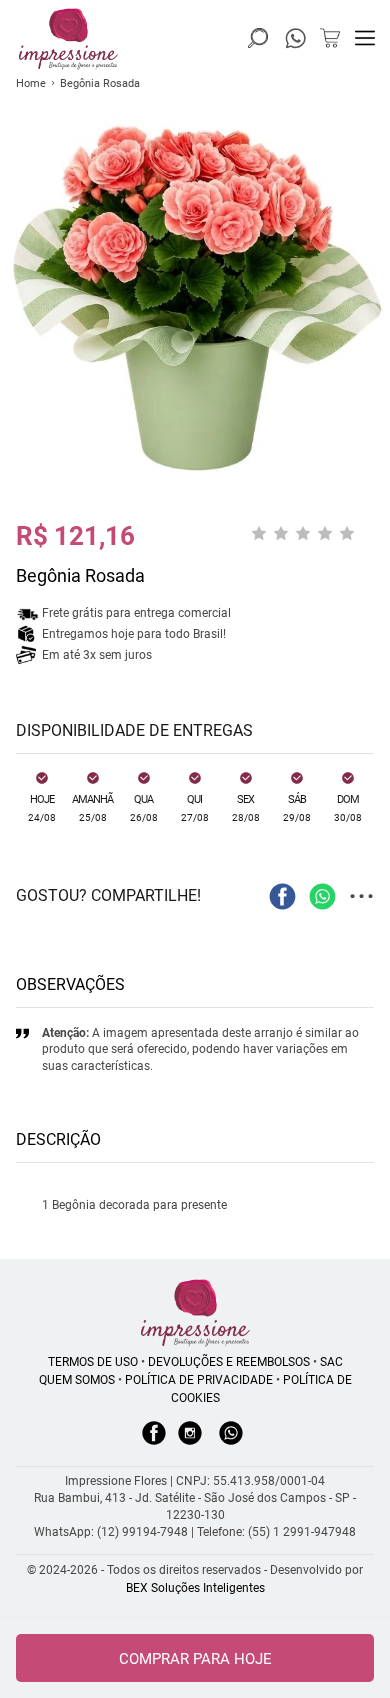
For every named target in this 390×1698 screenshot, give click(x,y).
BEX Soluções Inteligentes (195, 1588)
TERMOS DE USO (93, 1362)
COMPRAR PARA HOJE (195, 1659)
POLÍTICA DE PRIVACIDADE (199, 1380)
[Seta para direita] (370, 363)
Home (31, 83)
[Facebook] (154, 1443)
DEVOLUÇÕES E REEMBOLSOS (229, 1362)
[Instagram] (190, 1443)
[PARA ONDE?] (258, 38)
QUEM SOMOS (77, 1380)
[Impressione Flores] (195, 1313)
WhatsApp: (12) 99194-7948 (111, 1532)
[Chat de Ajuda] (295, 43)
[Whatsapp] (231, 1443)
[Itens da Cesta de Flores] (330, 38)
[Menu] (365, 38)
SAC (331, 1362)
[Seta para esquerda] (20, 363)
